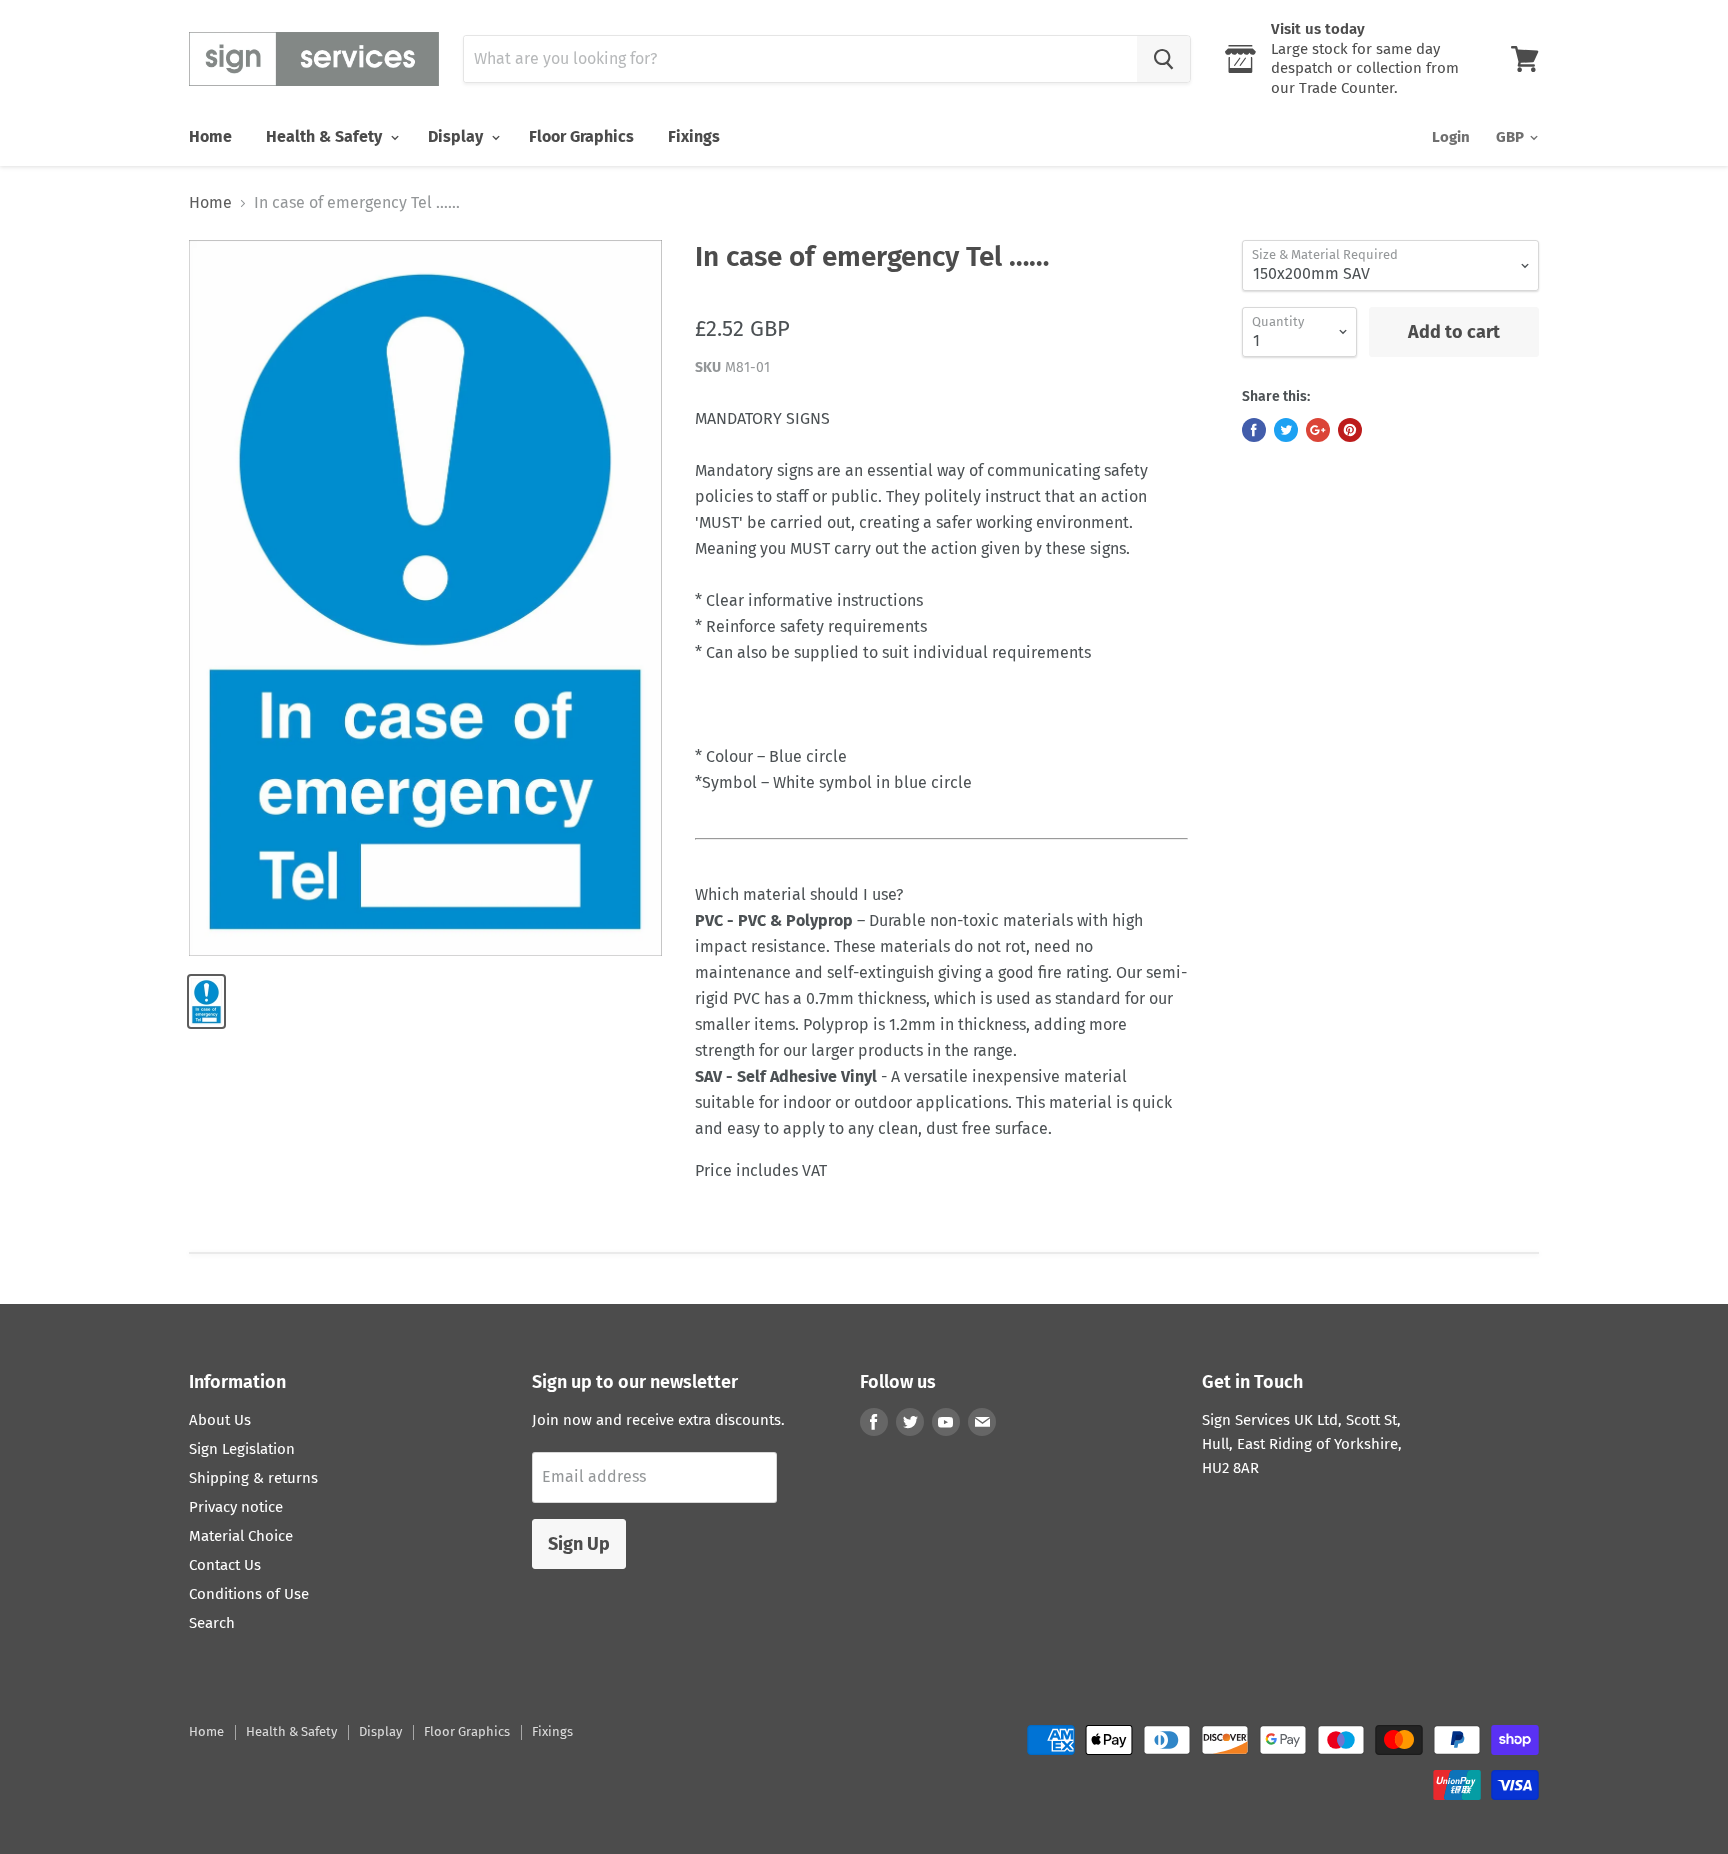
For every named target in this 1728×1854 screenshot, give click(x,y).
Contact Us (225, 1565)
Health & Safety (326, 136)
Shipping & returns (253, 1478)
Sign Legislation (242, 1449)
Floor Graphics (581, 136)
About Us (220, 1420)
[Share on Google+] (1318, 430)
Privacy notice (236, 1507)
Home (210, 136)
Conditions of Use (249, 1594)
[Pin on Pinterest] (1350, 430)
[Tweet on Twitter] (1286, 430)
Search (212, 1623)
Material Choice (241, 1536)
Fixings (694, 136)
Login (1451, 137)
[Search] (1163, 59)
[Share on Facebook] (1254, 430)
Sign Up (579, 1544)
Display (457, 136)
